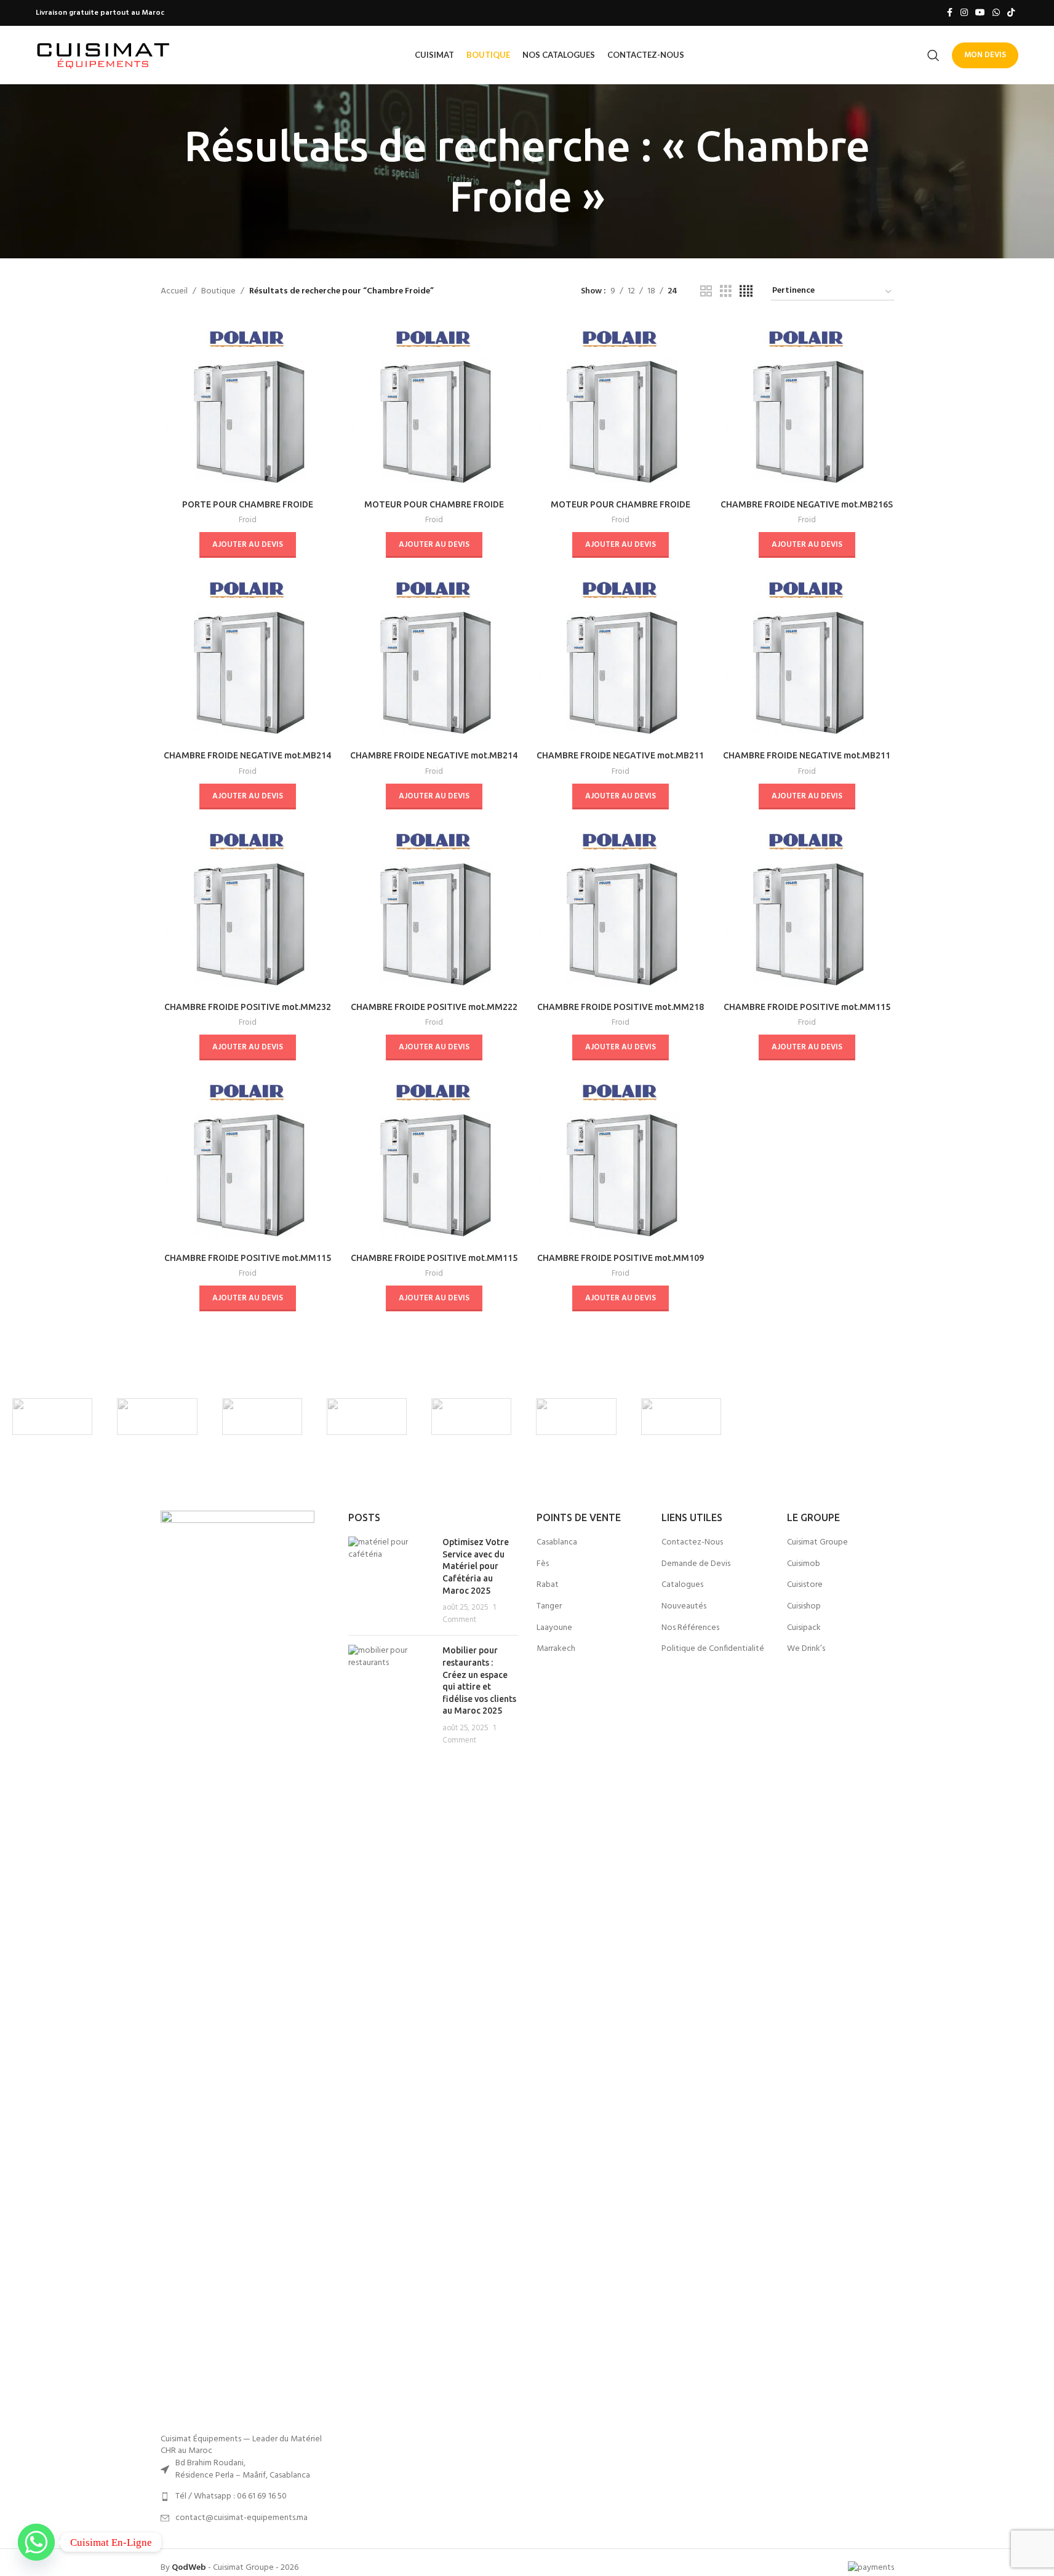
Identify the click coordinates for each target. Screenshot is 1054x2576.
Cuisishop (804, 1607)
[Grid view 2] (706, 292)
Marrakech (556, 1649)
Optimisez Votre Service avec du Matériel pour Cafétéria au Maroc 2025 (476, 1566)
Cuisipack (804, 1628)
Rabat (548, 1585)
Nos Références (690, 1628)
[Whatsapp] (36, 2542)
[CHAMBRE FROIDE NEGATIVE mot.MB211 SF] (621, 657)
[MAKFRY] (681, 1417)
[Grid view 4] (746, 292)
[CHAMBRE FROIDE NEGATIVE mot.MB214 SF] (248, 657)
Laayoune (554, 1628)
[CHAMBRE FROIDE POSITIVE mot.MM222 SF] (434, 909)
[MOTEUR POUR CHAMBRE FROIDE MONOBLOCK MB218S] (434, 406)
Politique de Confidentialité (713, 1649)
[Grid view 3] (726, 292)
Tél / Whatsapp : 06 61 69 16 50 (231, 2496)
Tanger (549, 1607)
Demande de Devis (696, 1564)
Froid (248, 520)
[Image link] (238, 1972)
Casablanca (557, 1543)
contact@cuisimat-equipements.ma (242, 2518)
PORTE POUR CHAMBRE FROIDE (248, 504)
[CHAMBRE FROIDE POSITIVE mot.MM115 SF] (807, 909)
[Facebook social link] (949, 13)
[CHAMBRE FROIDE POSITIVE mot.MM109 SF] (621, 1160)
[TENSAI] (262, 1417)
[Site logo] (103, 55)
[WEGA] (157, 1417)
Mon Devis (985, 55)
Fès (543, 1564)
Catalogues (682, 1585)
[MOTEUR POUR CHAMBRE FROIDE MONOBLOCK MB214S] (621, 406)
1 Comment (469, 1614)
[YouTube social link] (980, 13)
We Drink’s (806, 1649)
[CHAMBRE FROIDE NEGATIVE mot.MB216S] (807, 406)
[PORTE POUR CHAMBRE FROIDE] (248, 406)
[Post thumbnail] (391, 1581)
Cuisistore (805, 1585)
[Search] (933, 55)
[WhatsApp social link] (996, 13)
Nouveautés (684, 1607)
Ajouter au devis (248, 545)
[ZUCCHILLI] (52, 1417)
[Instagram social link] (964, 13)
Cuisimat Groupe (817, 1543)
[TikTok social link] (1011, 13)
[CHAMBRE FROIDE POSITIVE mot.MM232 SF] (248, 909)
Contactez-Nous (692, 1543)
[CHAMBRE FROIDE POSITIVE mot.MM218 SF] (621, 909)
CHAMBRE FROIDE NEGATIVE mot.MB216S (807, 504)
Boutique (218, 292)
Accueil (174, 292)
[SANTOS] (471, 1417)
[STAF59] (367, 1417)
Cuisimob (804, 1564)
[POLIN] (576, 1417)
